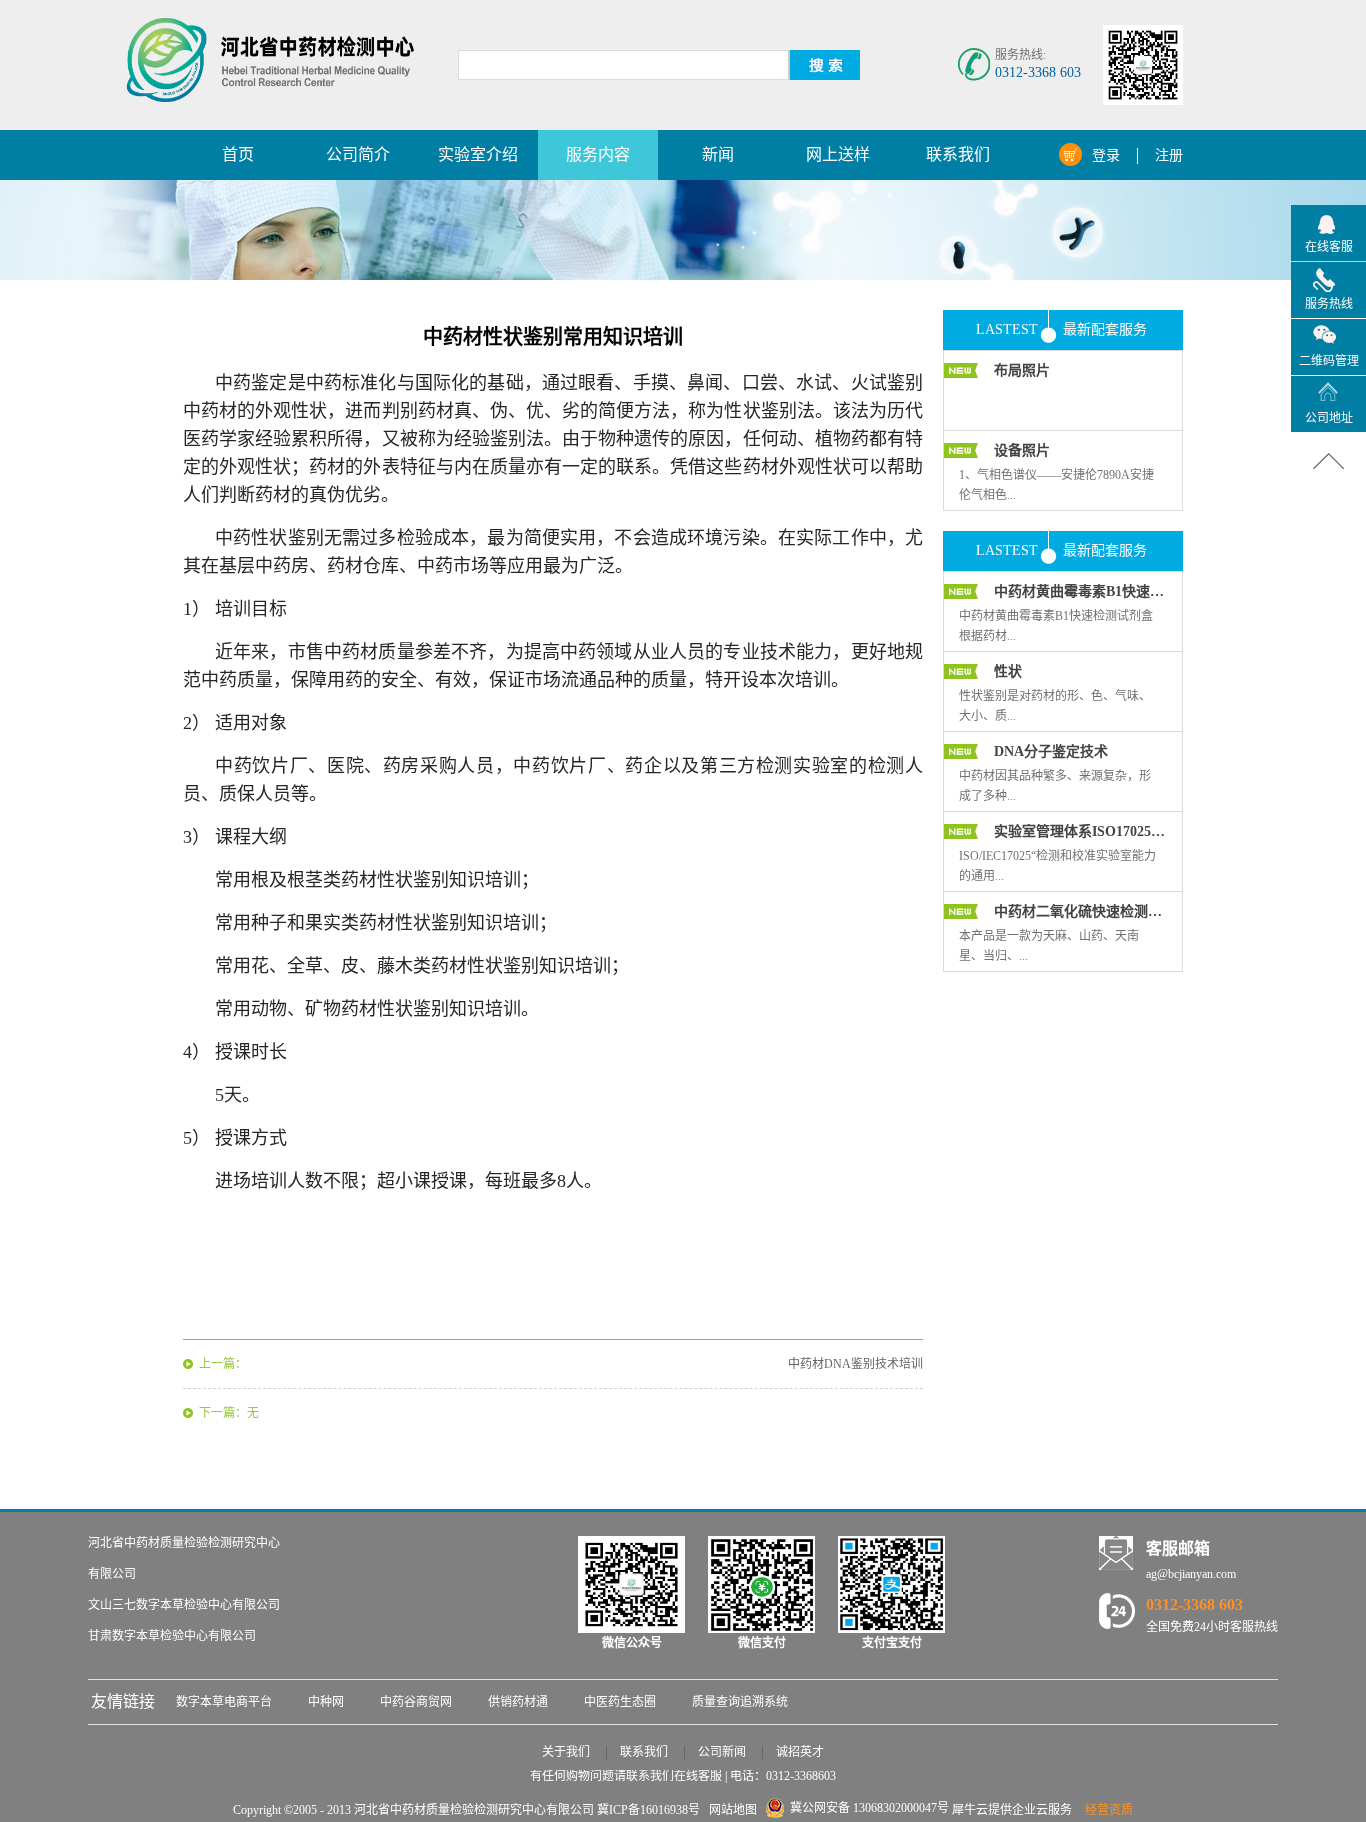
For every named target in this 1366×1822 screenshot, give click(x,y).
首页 (238, 154)
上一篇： (223, 1364)
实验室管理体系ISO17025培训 (1080, 831)
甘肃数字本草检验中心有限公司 (172, 1636)
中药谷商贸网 (416, 1702)
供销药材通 (518, 1702)
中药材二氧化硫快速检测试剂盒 (1080, 911)
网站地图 (730, 1810)
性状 (1008, 671)
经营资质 (1109, 1810)
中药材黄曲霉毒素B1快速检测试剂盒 (1080, 591)
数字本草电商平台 (224, 1702)
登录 (1106, 155)
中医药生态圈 (620, 1702)
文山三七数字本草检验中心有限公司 (184, 1605)
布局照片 (1022, 370)
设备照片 (1022, 450)
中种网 (326, 1702)
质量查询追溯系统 (740, 1702)
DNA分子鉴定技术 (1051, 751)
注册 (1169, 155)
